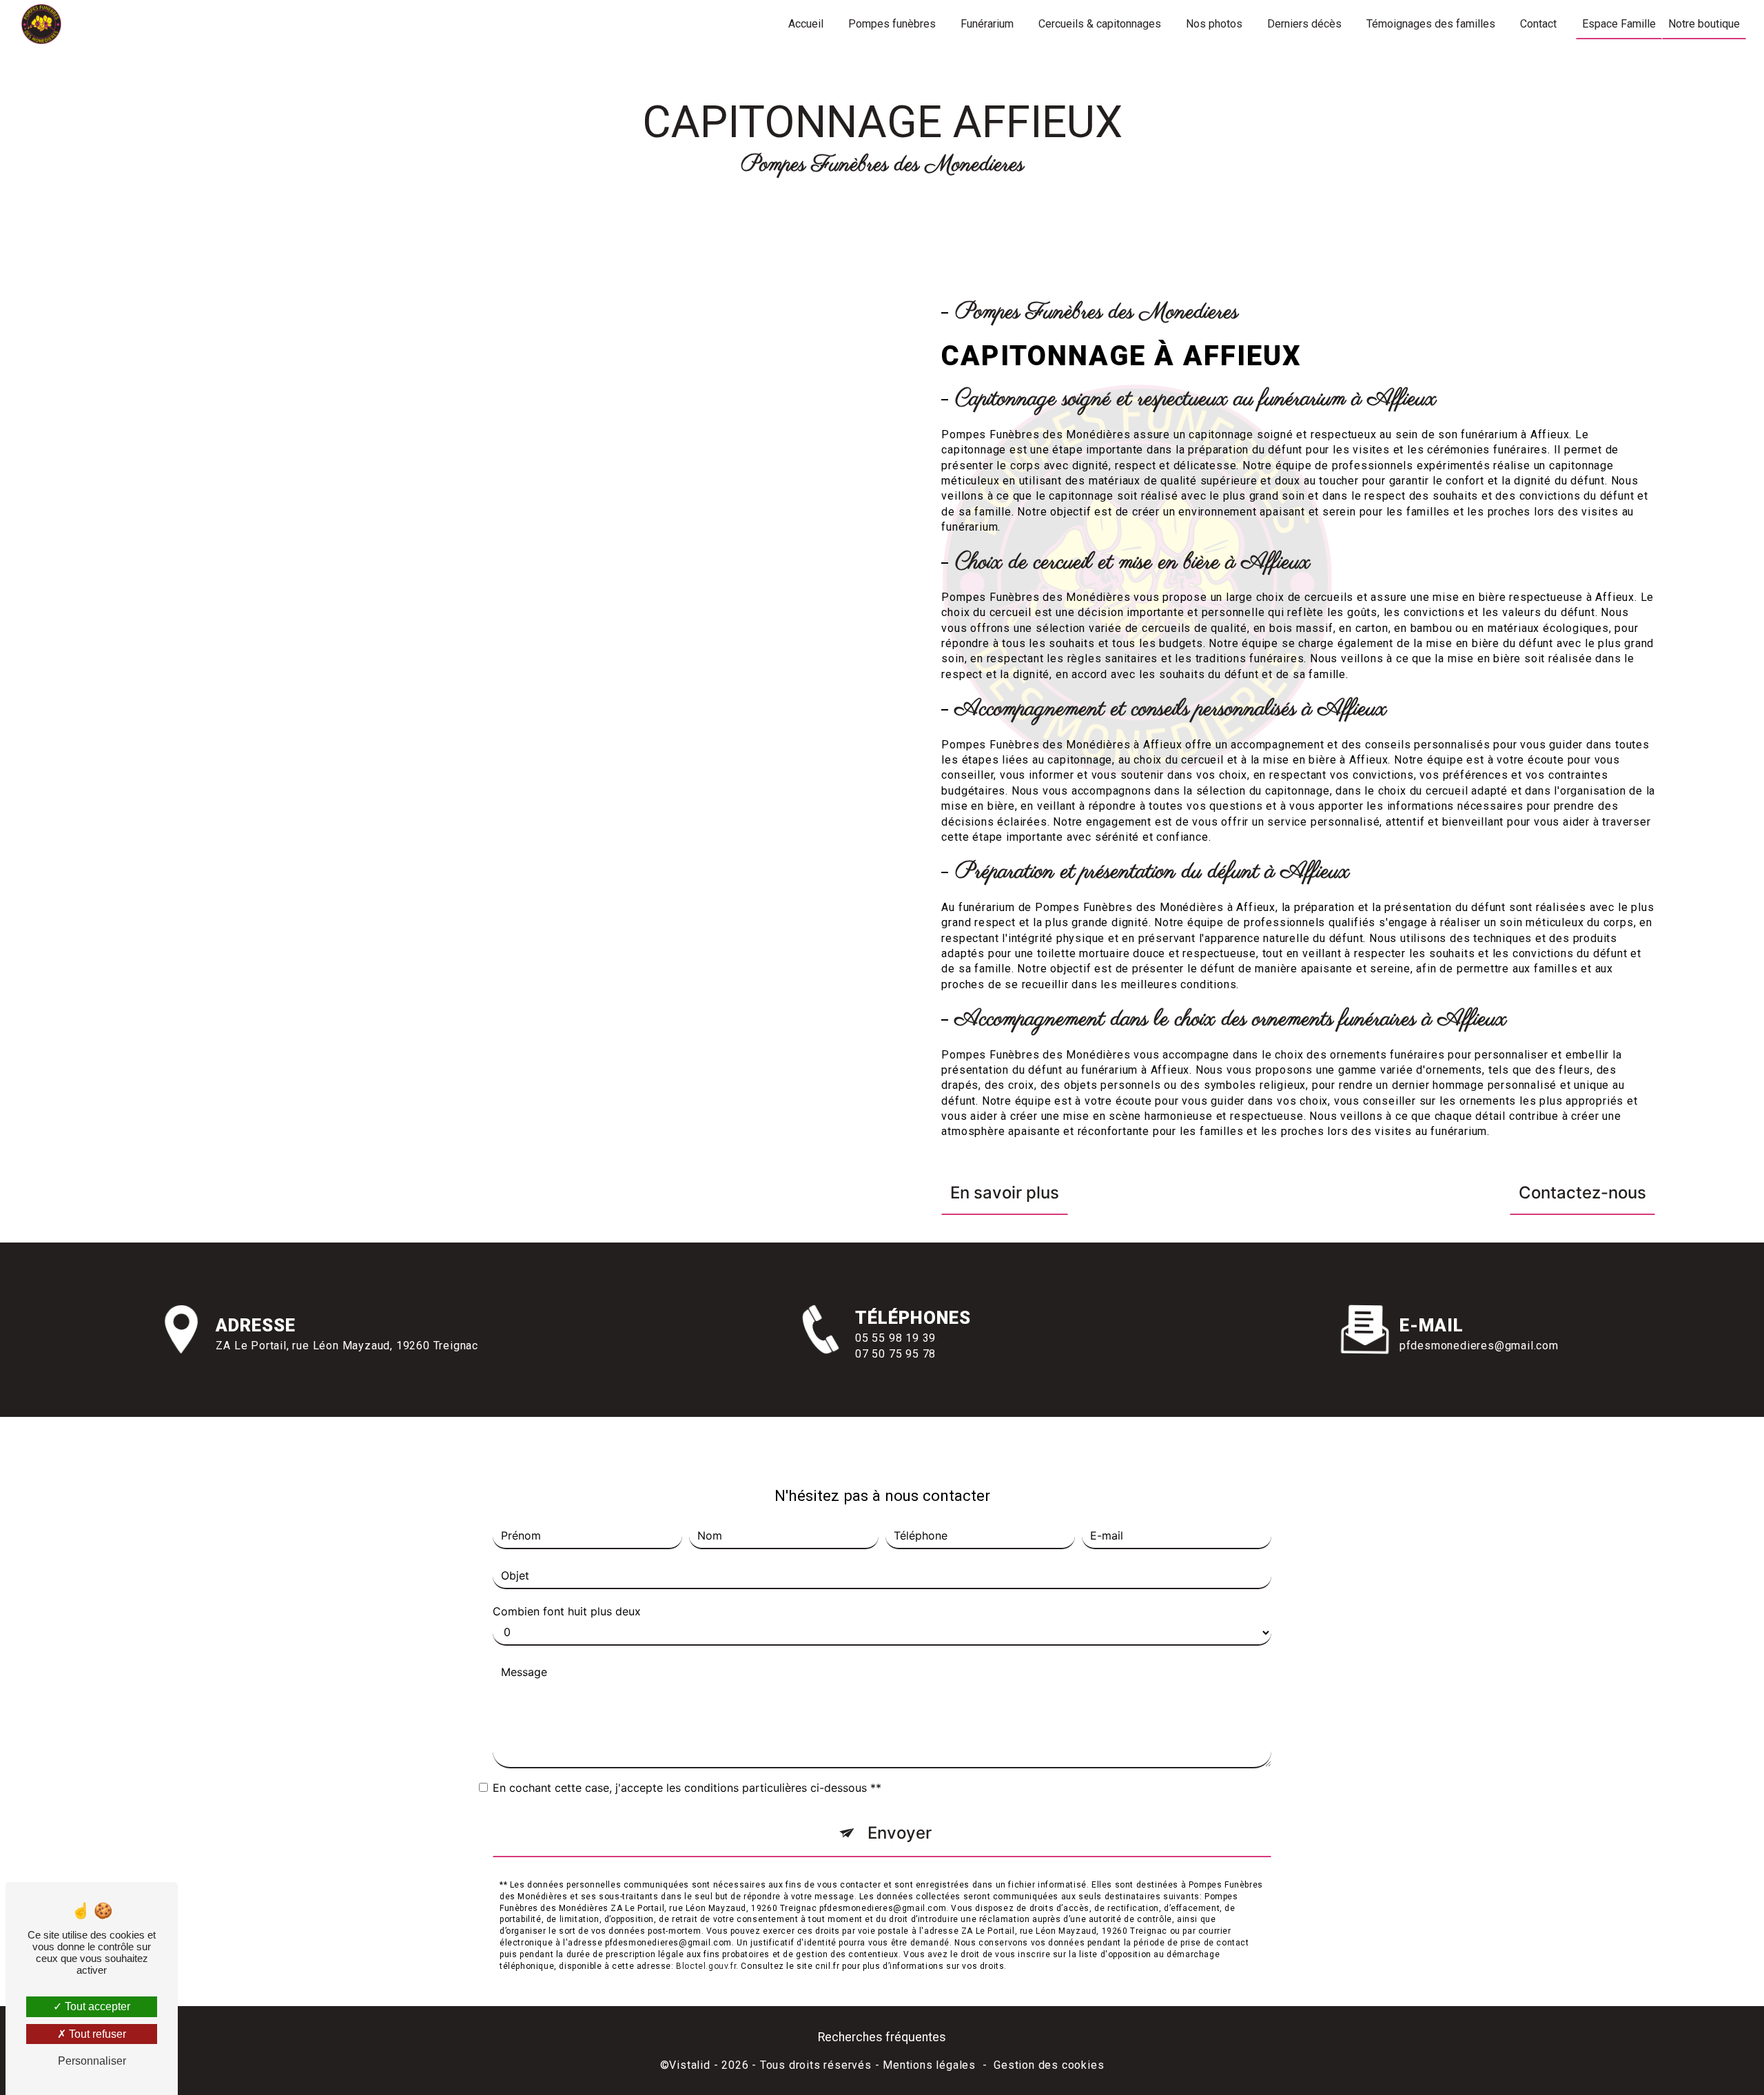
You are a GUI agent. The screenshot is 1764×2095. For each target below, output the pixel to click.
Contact (1538, 24)
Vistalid (689, 2065)
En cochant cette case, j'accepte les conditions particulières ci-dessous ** (687, 1788)
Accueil (806, 24)
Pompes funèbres (892, 24)
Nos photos (1214, 24)
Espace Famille (1619, 24)
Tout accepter (96, 2006)
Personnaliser (92, 2061)
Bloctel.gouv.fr (706, 1966)
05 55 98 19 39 (895, 1338)
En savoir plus (1005, 1193)
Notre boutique (1704, 24)
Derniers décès (1304, 24)
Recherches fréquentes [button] (882, 2037)
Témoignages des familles (1431, 24)
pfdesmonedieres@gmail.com (1479, 1346)
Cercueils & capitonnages (1100, 24)
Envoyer (900, 1833)
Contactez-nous (1582, 1193)
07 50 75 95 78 (895, 1354)
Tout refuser (96, 2034)
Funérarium (987, 24)
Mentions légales (929, 2065)
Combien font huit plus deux (567, 1611)
